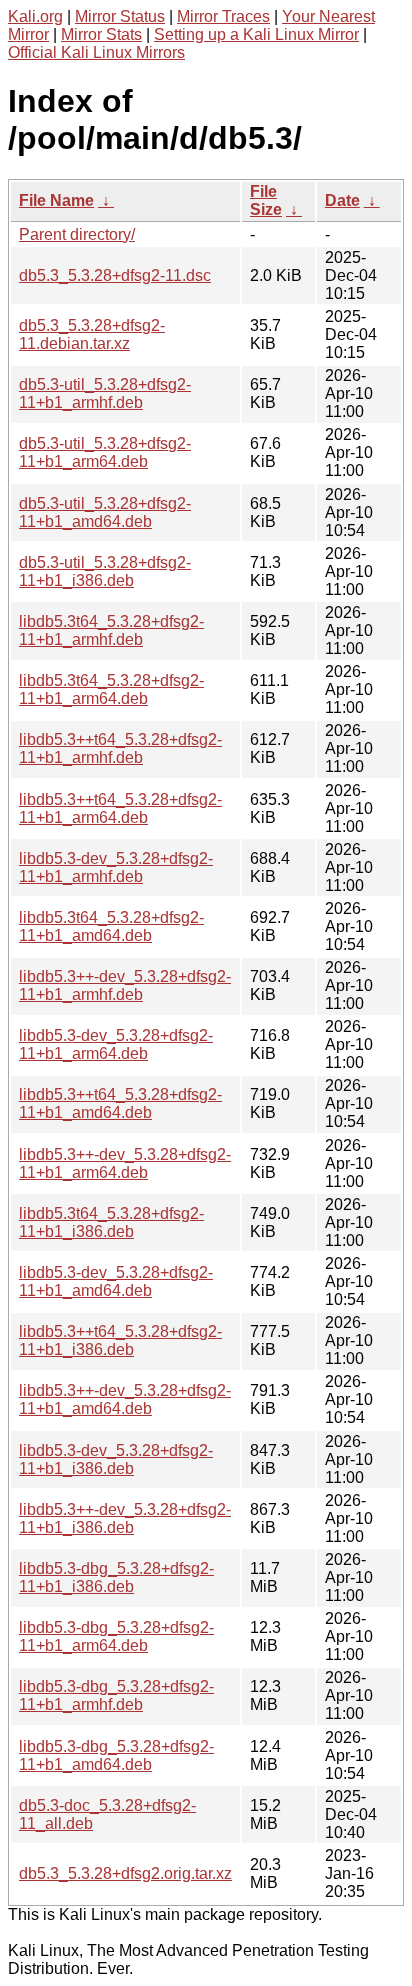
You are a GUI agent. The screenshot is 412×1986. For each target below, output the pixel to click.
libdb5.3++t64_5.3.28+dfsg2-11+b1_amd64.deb (120, 1103)
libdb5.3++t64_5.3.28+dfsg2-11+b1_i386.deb (120, 1340)
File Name (56, 200)
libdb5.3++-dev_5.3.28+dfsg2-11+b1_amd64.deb (125, 1399)
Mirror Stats (101, 34)
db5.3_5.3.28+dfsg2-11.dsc (115, 275)
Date (342, 200)
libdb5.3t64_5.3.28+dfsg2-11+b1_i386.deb (111, 1222)
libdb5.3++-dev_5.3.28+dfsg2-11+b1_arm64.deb (125, 1163)
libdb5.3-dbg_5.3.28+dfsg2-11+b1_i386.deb (116, 1577)
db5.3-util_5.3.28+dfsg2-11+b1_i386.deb (105, 571)
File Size (266, 200)
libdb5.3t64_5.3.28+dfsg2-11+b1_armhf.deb (111, 630)
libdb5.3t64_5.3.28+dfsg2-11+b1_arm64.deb (111, 689)
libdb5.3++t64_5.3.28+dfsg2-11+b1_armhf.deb (120, 748)
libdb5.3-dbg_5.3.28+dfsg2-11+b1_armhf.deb (116, 1695)
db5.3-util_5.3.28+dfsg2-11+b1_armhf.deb (105, 393)
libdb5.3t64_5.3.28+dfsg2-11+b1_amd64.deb (111, 926)
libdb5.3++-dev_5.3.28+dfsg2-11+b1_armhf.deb (125, 985)
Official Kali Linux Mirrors (96, 52)
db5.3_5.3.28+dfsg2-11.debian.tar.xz (92, 334)
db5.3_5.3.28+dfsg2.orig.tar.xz (125, 1873)
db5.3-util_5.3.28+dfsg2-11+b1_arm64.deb (105, 452)
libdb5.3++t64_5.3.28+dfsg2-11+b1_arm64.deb (120, 808)
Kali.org (35, 16)
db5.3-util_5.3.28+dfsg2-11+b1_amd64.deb (105, 512)
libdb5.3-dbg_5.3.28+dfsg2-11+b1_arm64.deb (116, 1636)
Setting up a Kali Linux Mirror (256, 34)
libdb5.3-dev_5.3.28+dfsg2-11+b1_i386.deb (116, 1459)
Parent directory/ (77, 234)
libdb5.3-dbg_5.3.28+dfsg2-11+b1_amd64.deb (116, 1755)
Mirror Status (120, 16)
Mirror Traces (223, 16)
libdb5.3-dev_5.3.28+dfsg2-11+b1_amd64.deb (116, 1281)
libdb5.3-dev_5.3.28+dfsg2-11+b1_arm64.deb (116, 1044)
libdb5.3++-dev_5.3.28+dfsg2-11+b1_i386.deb (125, 1518)
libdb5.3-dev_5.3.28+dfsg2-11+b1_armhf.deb (116, 867)
